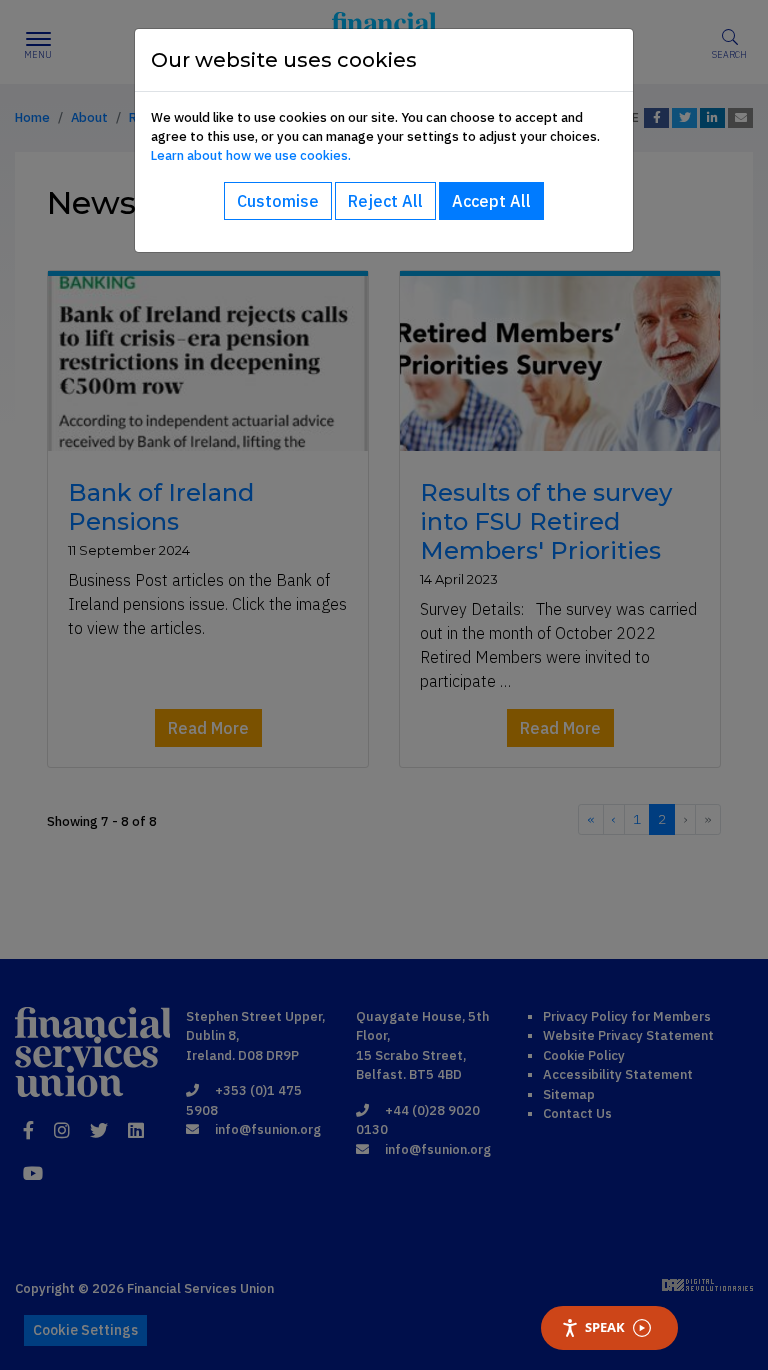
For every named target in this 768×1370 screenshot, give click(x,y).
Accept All (491, 201)
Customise (278, 201)
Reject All (385, 201)
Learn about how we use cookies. (251, 155)
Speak (605, 1327)
